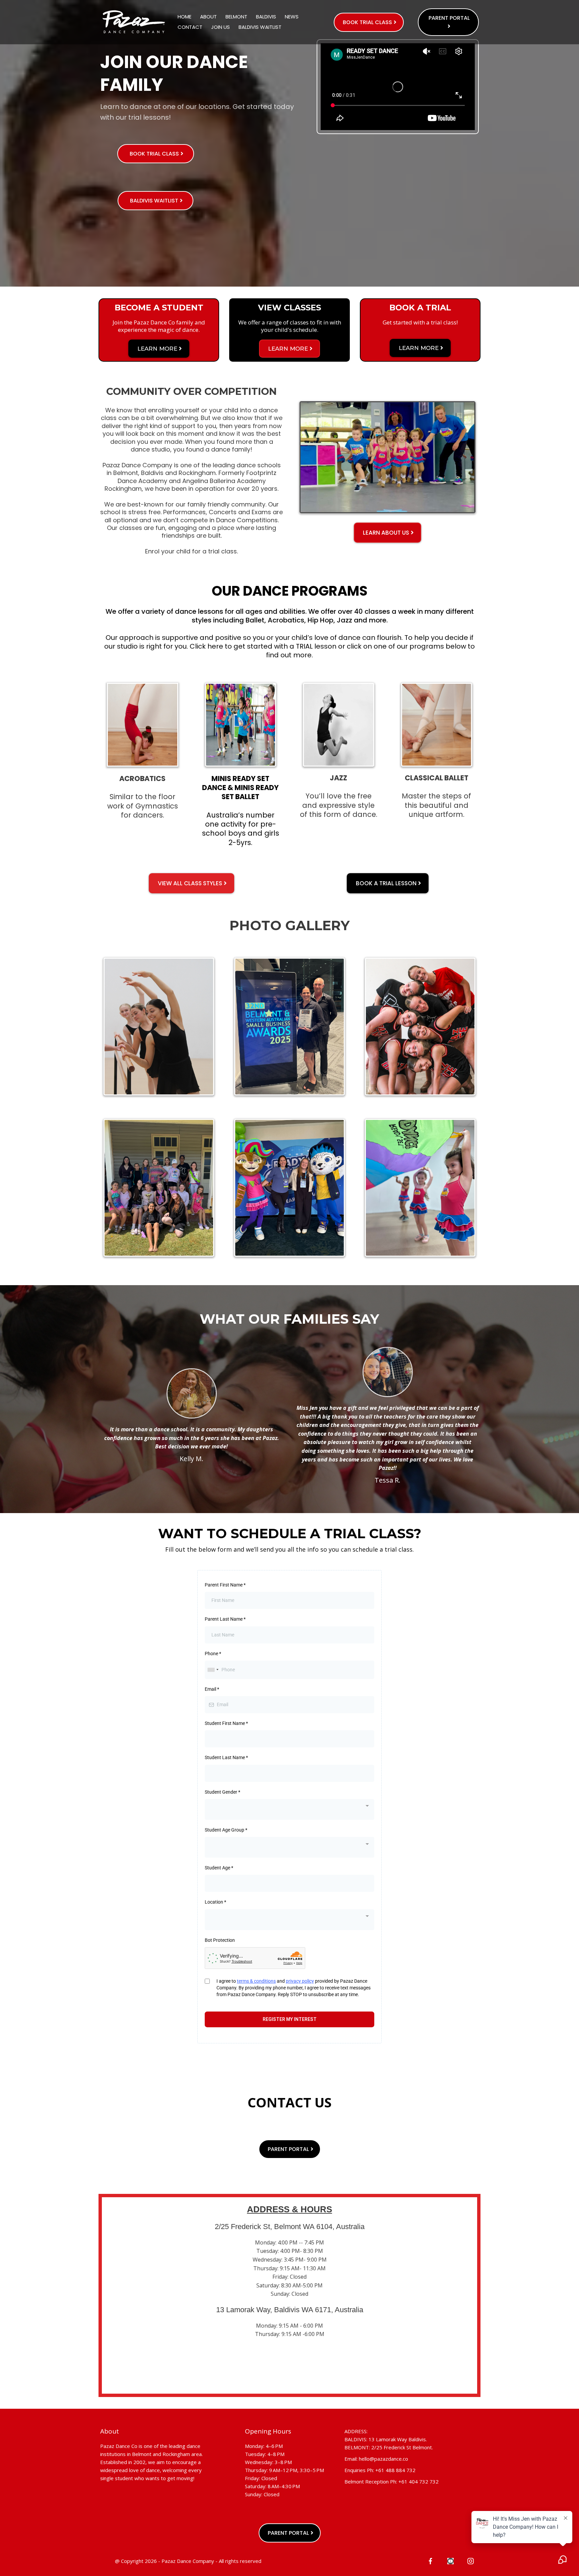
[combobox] (213, 1670)
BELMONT (236, 17)
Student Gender (222, 1792)
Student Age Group (226, 1830)
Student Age (219, 1868)
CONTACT (190, 27)
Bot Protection (220, 1940)
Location (215, 1902)
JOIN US (220, 27)
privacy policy (300, 1981)
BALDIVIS (266, 17)
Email (212, 1689)
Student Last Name (226, 1757)
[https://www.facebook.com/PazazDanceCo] (430, 2560)
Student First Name (226, 1723)
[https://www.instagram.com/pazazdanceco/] (471, 2560)
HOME (184, 17)
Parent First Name (225, 1585)
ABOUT (208, 17)
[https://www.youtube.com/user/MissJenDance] (451, 2560)
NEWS (292, 17)
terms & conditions (256, 1981)
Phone (213, 1654)
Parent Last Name (225, 1619)
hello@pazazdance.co (383, 2459)
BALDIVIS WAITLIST (260, 27)
